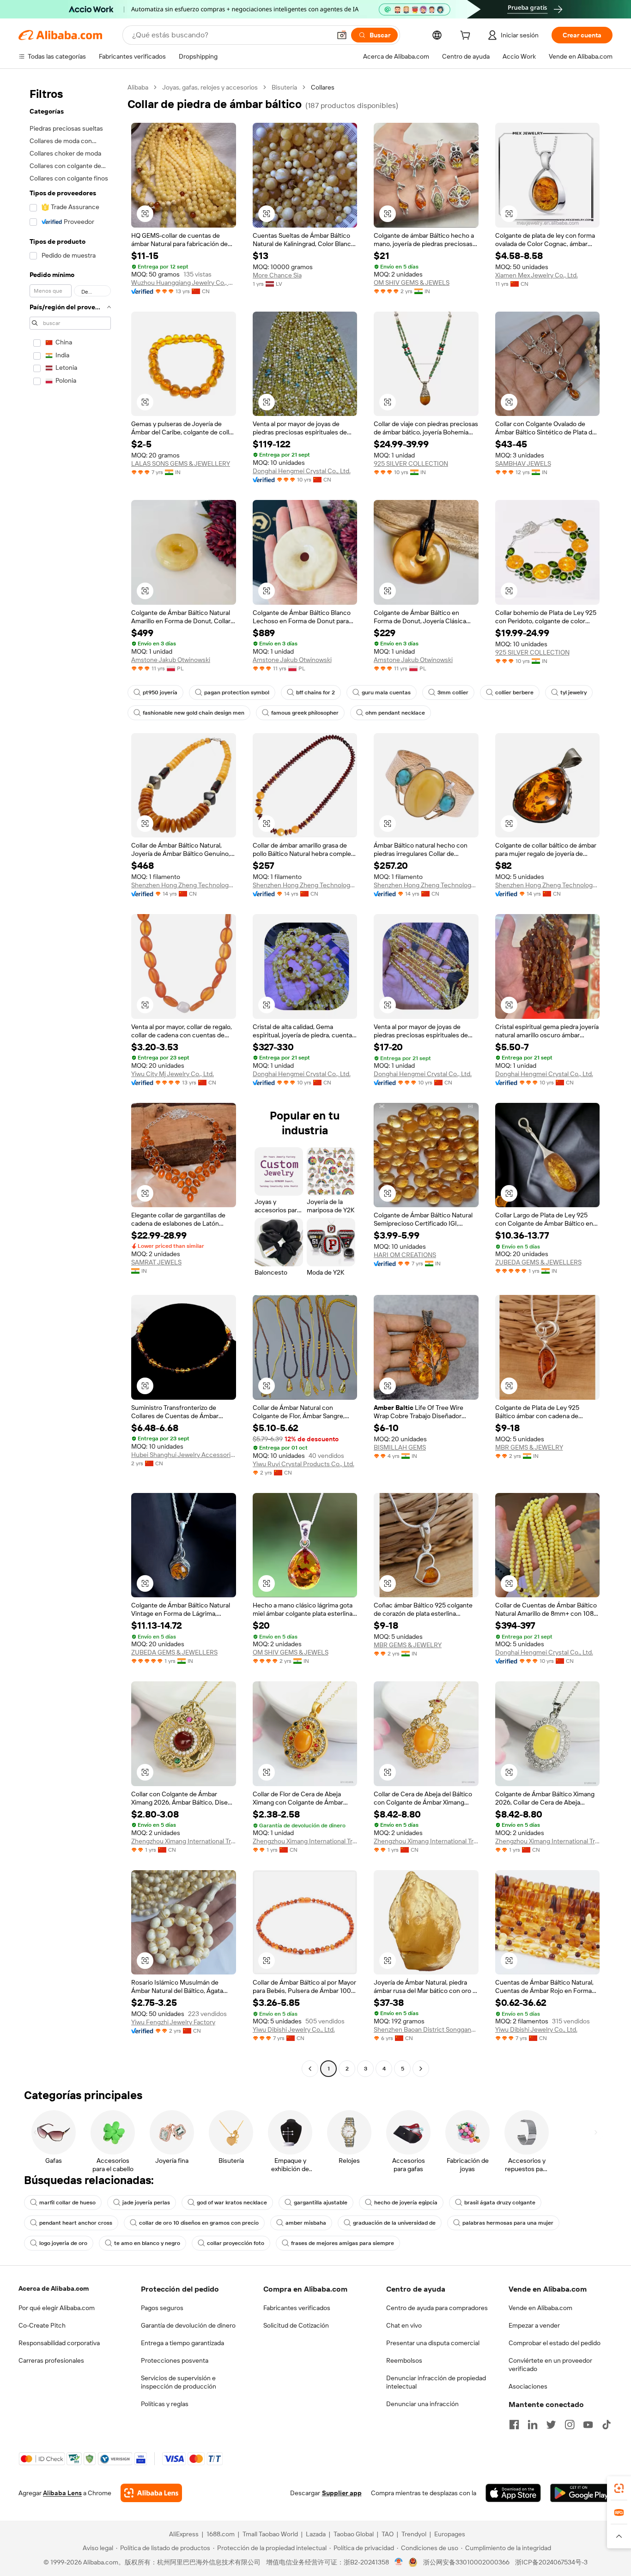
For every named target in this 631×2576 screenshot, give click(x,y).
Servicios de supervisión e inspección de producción (179, 2382)
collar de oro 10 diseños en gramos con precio (199, 2223)
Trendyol (414, 2534)
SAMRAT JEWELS (156, 1262)
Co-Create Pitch (42, 2325)
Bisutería (284, 87)
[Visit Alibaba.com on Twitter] (551, 2425)
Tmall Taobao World (270, 2534)
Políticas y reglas (165, 2404)
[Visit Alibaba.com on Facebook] (514, 2425)
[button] (342, 35)
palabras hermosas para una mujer (508, 2223)
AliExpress (184, 2534)
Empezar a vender (534, 2325)
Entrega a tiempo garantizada (182, 2343)
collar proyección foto (236, 2243)
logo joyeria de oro (63, 2243)
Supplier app (342, 2493)
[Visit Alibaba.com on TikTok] (607, 2425)
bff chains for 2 (315, 692)
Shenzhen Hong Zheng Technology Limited (184, 885)
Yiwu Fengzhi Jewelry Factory (173, 2022)
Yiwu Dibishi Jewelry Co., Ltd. (294, 2029)
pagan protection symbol (237, 692)
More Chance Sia (277, 275)
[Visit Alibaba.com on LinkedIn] (533, 2425)
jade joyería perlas (146, 2203)
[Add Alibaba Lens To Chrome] (151, 2493)
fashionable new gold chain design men (194, 713)
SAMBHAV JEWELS (523, 463)
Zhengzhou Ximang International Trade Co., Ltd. (184, 1841)
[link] (619, 2488)
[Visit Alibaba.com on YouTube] (588, 2425)
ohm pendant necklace (395, 713)
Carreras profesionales (51, 2360)
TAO (388, 2534)
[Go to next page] (421, 2069)
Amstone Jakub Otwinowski (171, 660)
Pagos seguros (162, 2308)
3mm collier (453, 692)
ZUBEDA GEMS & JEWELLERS (538, 1262)
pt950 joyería (160, 692)
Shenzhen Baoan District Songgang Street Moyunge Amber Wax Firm (426, 2029)
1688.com (221, 2534)
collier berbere (514, 692)
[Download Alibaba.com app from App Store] (513, 2493)
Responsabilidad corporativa (59, 2343)
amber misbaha (306, 2223)
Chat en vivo (404, 2325)
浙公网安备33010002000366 (466, 2562)
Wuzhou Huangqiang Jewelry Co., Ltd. (184, 283)
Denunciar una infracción (422, 2404)
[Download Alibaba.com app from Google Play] (581, 2493)
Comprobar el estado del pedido (555, 2343)
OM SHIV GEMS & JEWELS (412, 283)
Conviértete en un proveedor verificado (550, 2365)
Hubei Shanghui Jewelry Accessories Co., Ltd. (184, 1455)
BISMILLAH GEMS (400, 1447)
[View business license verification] (399, 2562)
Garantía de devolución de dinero (188, 2325)
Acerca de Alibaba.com (54, 2288)
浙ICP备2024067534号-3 (551, 2562)
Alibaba (138, 87)
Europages (450, 2534)
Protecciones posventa (175, 2360)
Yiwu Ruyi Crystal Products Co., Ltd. (303, 1464)
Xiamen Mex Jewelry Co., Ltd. (537, 275)
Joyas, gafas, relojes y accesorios (210, 87)
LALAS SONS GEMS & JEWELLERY (181, 463)
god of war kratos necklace (232, 2203)
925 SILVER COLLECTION (411, 463)
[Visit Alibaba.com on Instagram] (570, 2425)
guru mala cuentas (386, 692)
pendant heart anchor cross (76, 2223)
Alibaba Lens (62, 2493)
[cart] (467, 36)
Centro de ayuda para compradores (437, 2308)
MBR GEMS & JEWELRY (529, 1447)
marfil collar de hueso (67, 2203)
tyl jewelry (573, 692)
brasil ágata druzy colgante (500, 2203)
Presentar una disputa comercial (433, 2343)
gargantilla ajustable (321, 2203)
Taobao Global (354, 2534)
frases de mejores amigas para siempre (343, 2243)
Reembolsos (404, 2360)
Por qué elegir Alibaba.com (57, 2308)
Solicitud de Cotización (296, 2325)
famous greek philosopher (305, 713)
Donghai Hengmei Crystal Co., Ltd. (302, 471)
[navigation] (70, 1079)
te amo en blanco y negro (147, 2243)
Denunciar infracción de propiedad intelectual (436, 2382)
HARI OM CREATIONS (405, 1255)
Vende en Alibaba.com (540, 2308)
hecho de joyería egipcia (406, 2203)
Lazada (316, 2534)
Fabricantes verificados (297, 2308)
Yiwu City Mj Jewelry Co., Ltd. (173, 1074)
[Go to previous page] (310, 2069)
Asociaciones (528, 2386)
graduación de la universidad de (394, 2223)
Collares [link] (323, 87)
